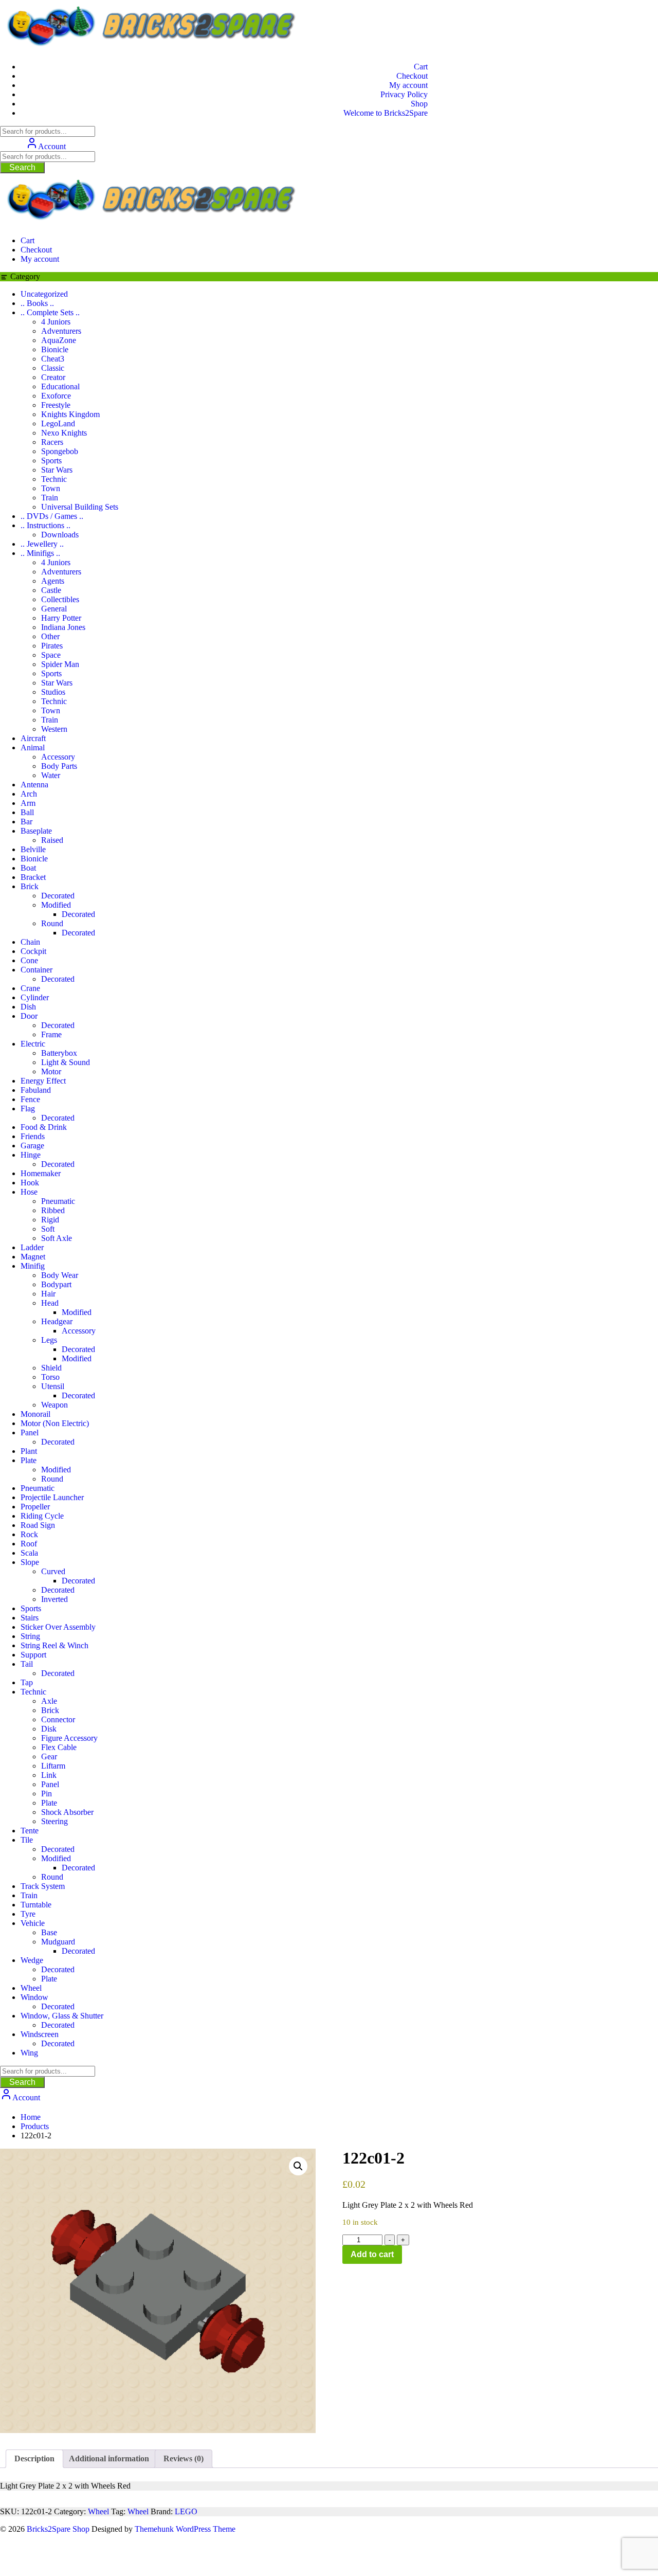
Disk (49, 1729)
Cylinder (35, 997)
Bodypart (56, 1284)
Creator (53, 377)
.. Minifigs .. (40, 553)
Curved (53, 1571)
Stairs (30, 1618)
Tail (27, 1664)
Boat (28, 868)
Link (49, 1775)
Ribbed (53, 1210)
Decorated (58, 896)
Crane (30, 988)
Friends (33, 1136)
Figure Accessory (69, 1738)
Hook (30, 1183)
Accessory (58, 757)
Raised (52, 840)
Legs (49, 1340)
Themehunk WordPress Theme (185, 2529)
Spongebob (60, 451)
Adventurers (61, 331)
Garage (32, 1146)
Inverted (54, 1599)
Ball (27, 812)
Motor (51, 1071)
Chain (30, 942)
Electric (33, 1044)
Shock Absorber (67, 1812)
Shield (51, 1368)
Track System (43, 1886)
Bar (26, 822)
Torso (50, 1377)
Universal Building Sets (80, 507)
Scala (29, 1553)
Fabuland (36, 1090)
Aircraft (33, 738)
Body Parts (59, 766)
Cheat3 (53, 359)
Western (54, 729)
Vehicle (33, 1923)
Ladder (32, 1247)
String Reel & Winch (54, 1645)
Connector (58, 1719)
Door (29, 1016)
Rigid (50, 1220)
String (30, 1636)
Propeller (35, 1507)
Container (36, 970)
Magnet (33, 1257)
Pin (47, 1794)
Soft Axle (57, 1238)
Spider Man (60, 664)
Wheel (31, 1988)
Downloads (60, 535)
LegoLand (58, 424)
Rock (29, 1534)
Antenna (34, 785)
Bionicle (55, 349)
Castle (51, 590)
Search (22, 167)
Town (51, 488)
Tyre (28, 1914)
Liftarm (53, 1766)
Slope (30, 1562)
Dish (28, 1007)
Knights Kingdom (70, 414)
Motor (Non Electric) (55, 1423)
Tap (27, 1682)
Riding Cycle (42, 1516)
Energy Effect (43, 1081)
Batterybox (59, 1053)
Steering (54, 1821)
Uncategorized (44, 294)
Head (50, 1303)
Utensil (53, 1386)
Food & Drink (44, 1127)
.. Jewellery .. (42, 544)
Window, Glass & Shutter (62, 2016)
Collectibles (60, 599)
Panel (30, 1433)
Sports (51, 461)
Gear (49, 1757)
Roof (29, 1544)
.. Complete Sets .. (50, 312)
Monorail (35, 1414)
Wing (29, 2053)
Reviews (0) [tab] (184, 2458)
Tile (27, 1840)
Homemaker (41, 1173)
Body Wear (60, 1275)
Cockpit (33, 951)
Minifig (33, 1266)
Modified (56, 905)
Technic (54, 479)
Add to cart (372, 2254)
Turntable (36, 1905)
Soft (48, 1229)
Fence (30, 1099)
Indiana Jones (63, 627)
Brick (30, 886)
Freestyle (56, 405)
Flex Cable (59, 1747)
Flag (28, 1109)
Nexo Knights (64, 433)
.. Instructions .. (45, 525)
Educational (60, 386)
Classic (53, 368)
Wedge (32, 1960)
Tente (30, 1831)
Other (50, 636)
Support (33, 1655)
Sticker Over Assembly (58, 1627)
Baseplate (36, 831)
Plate (29, 1460)
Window (34, 1997)
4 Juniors (56, 322)
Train (50, 498)
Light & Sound (66, 1062)
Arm (28, 803)
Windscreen (40, 2034)
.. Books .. (37, 303)
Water (51, 775)
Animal (33, 747)
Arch (29, 794)
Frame (51, 1034)
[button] (298, 2166)
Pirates (52, 646)
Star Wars (57, 470)
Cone (29, 960)
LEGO (186, 2511)
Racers (52, 442)
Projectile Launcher (52, 1497)
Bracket (33, 877)
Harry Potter (61, 618)
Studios (53, 692)
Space (51, 655)
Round (52, 923)
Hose (29, 1192)
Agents (53, 581)
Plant (29, 1451)
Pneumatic (58, 1201)
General (54, 609)
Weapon (54, 1405)
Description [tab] (34, 2458)
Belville (33, 849)
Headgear (57, 1321)
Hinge (31, 1155)
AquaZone (59, 340)
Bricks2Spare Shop (58, 2529)
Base (49, 1932)
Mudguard (58, 1942)
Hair (48, 1294)
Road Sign (38, 1525)
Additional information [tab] (109, 2458)
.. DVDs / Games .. (52, 516)
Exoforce (56, 396)
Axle (49, 1701)
